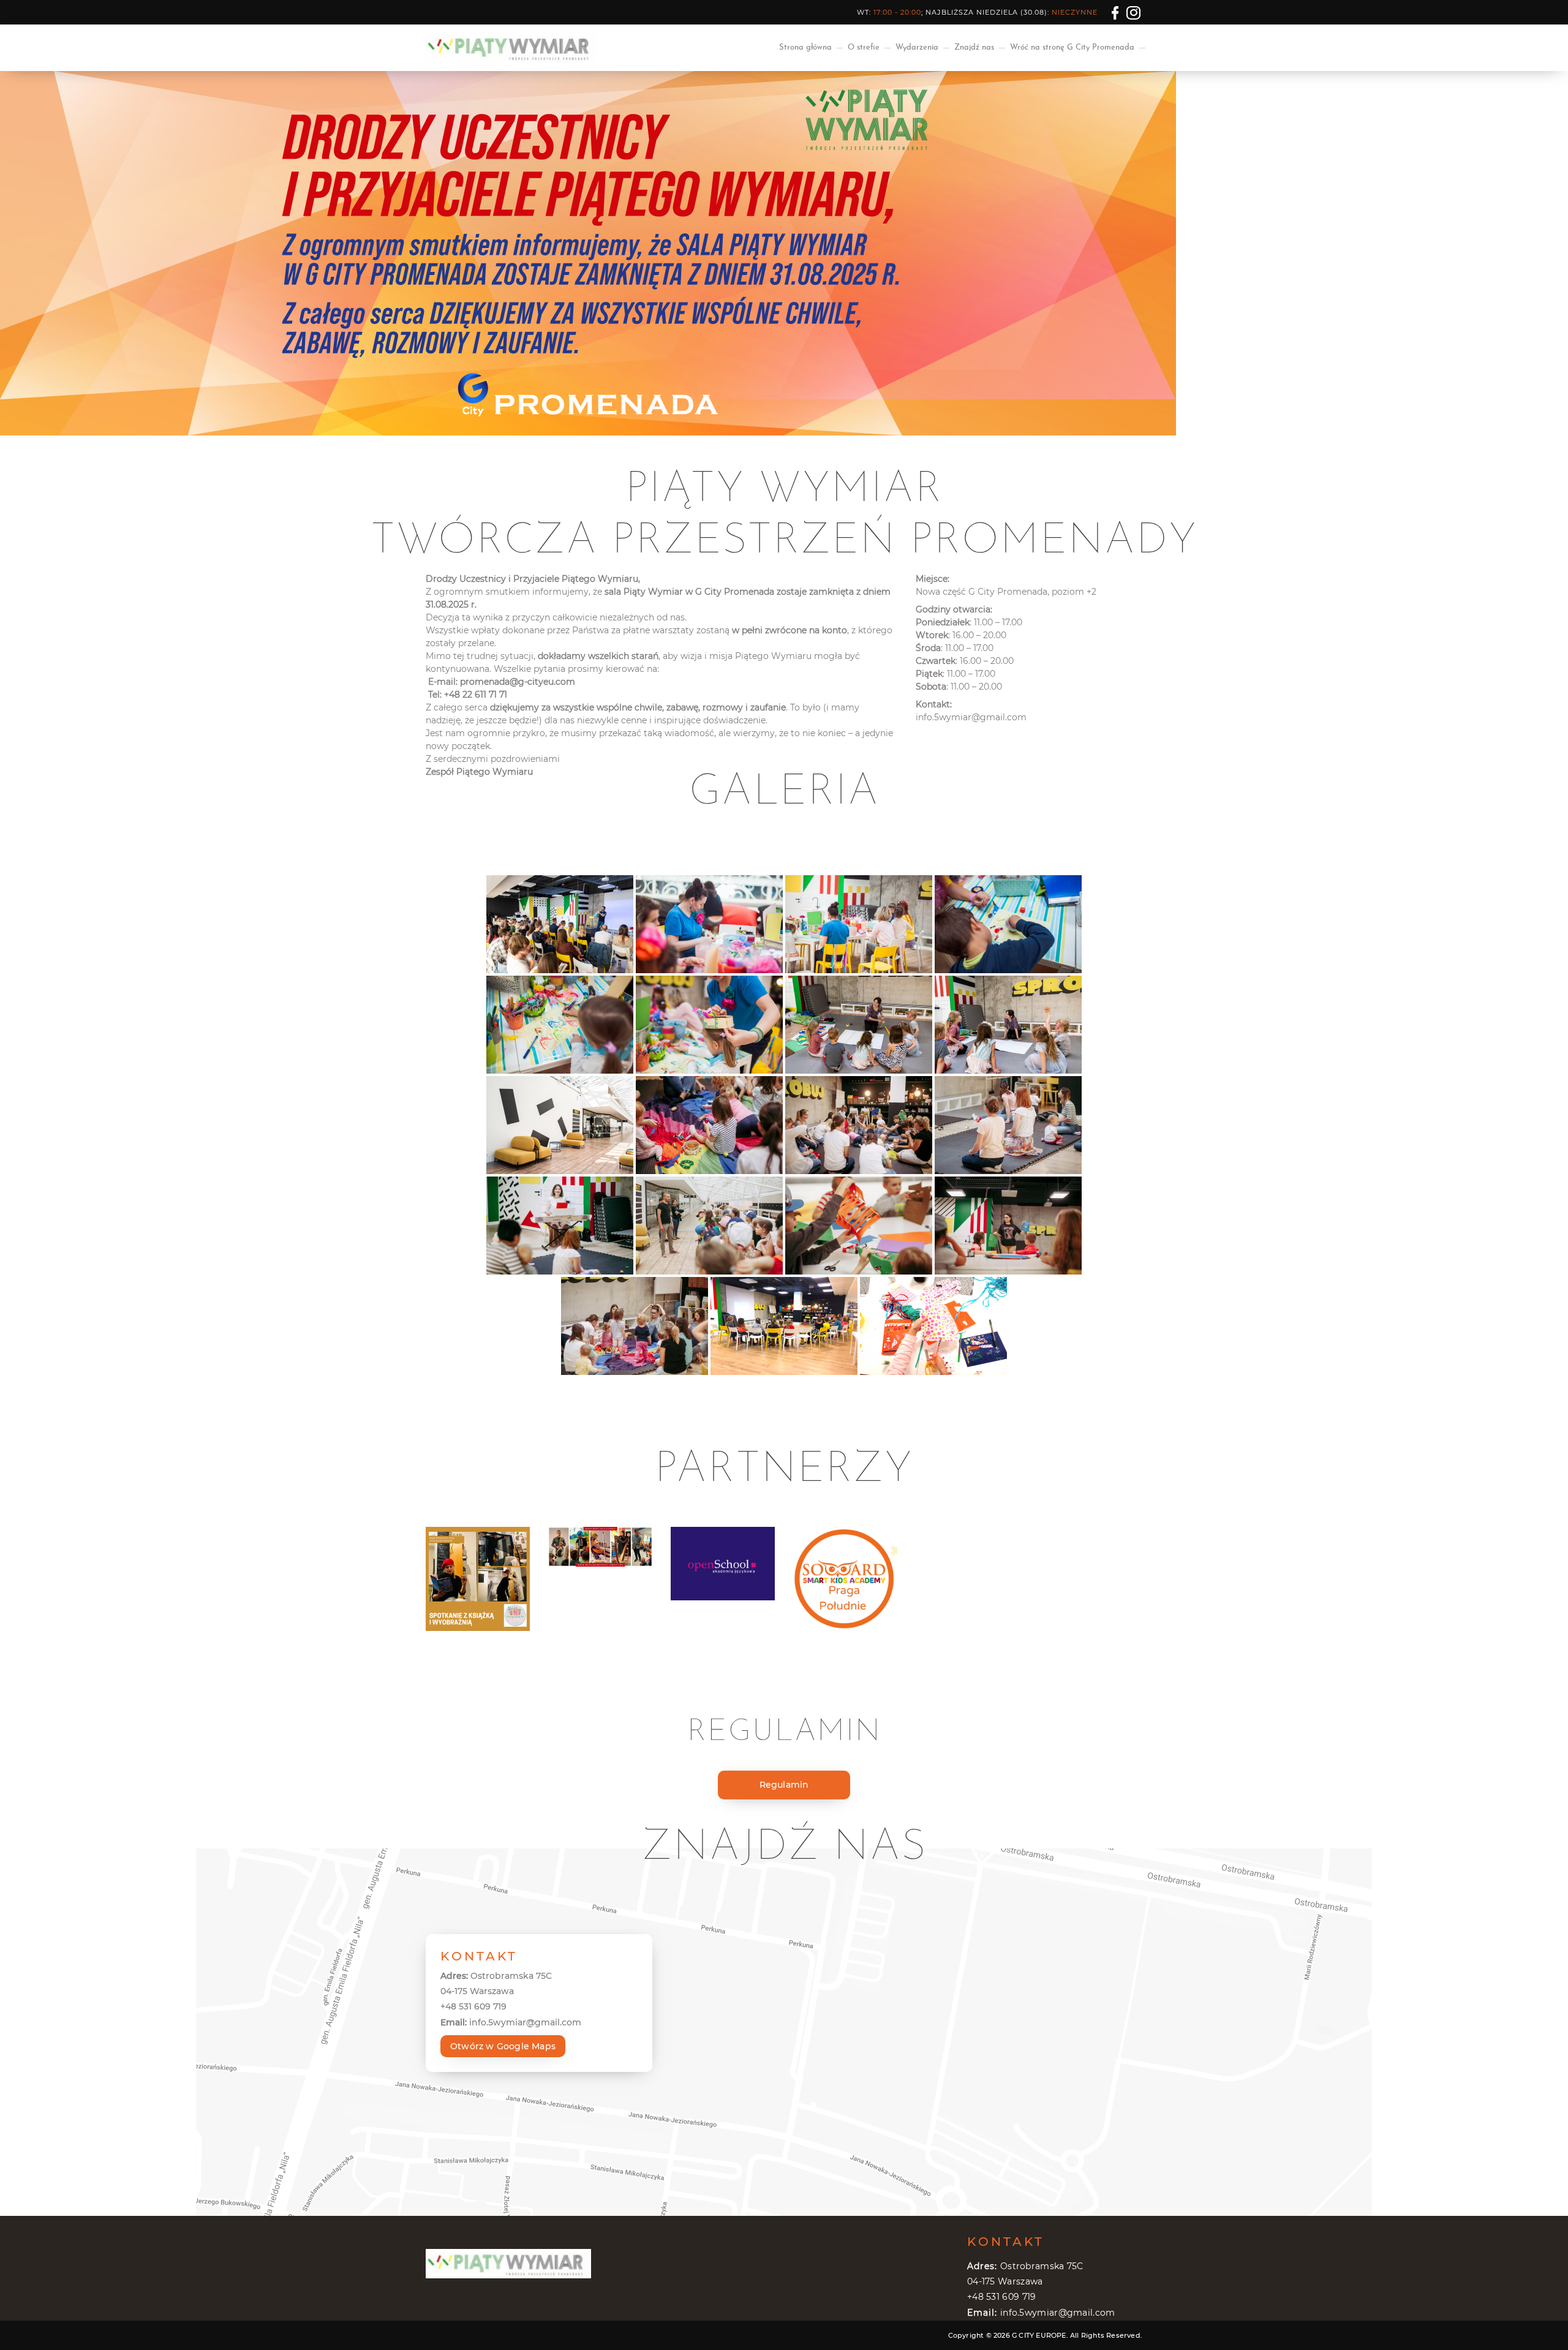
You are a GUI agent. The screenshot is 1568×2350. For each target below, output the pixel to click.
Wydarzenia (917, 47)
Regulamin (784, 1785)
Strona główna (805, 47)
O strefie (864, 47)
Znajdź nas (974, 47)
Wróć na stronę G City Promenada (1072, 47)
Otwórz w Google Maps (503, 2046)
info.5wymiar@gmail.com (971, 717)
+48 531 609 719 (473, 2006)
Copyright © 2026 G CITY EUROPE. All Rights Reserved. (1045, 2335)
